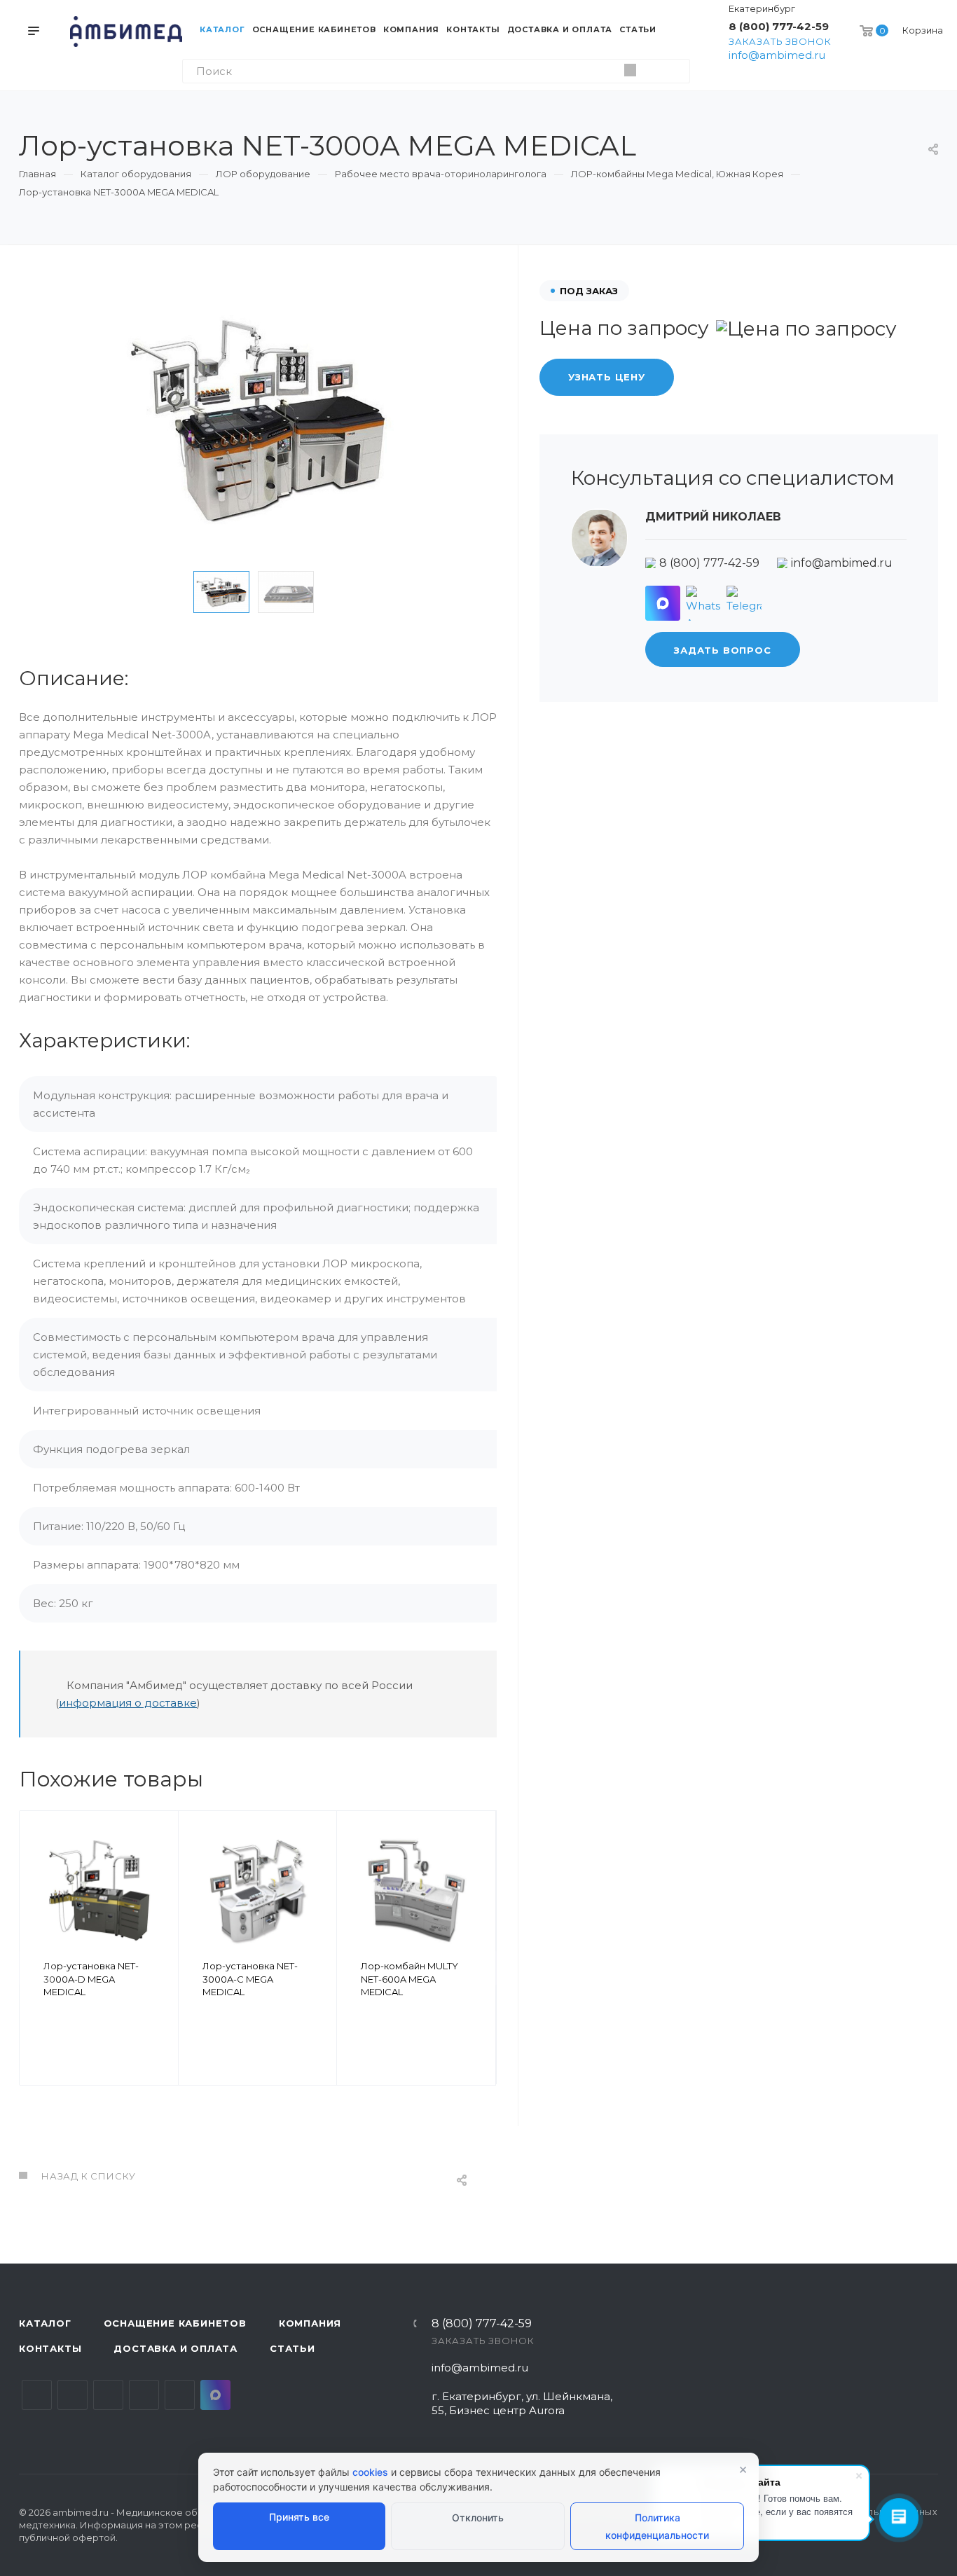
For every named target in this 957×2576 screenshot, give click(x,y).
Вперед (479, 1968)
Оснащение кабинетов (175, 2323)
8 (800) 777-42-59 (779, 26)
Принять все (299, 2517)
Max (215, 2395)
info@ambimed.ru (777, 55)
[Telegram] (744, 603)
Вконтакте (37, 2395)
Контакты (50, 2348)
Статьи (292, 2348)
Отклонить (478, 2518)
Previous (172, 592)
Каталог (45, 2323)
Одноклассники (144, 2395)
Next (344, 592)
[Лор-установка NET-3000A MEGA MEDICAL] (258, 420)
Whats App (180, 2395)
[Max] (663, 603)
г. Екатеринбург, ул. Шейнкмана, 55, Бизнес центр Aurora (522, 2403)
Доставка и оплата (175, 2348)
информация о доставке (128, 1703)
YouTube (108, 2395)
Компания (310, 2323)
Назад (36, 1968)
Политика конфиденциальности (657, 2526)
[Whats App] (703, 603)
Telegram (73, 2395)
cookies (370, 2472)
